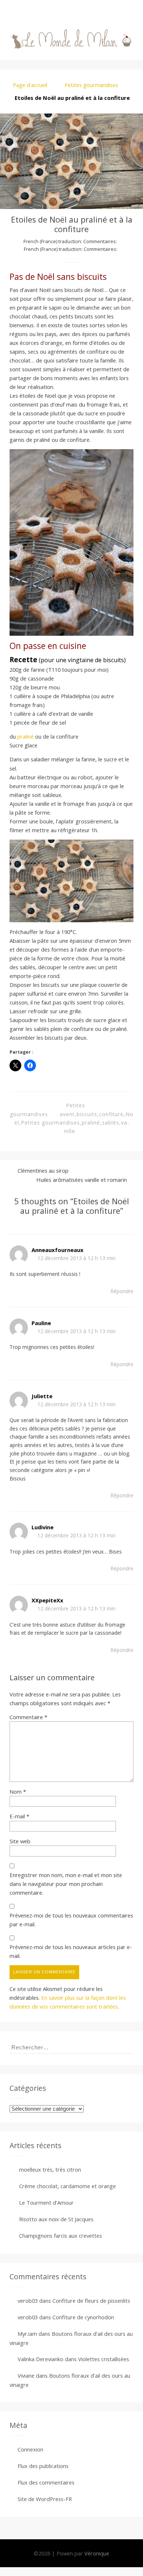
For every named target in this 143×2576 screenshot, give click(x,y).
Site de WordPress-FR (45, 2499)
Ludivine (43, 1527)
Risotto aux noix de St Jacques (56, 2219)
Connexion (30, 2449)
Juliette (42, 1396)
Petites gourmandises (91, 85)
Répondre (122, 1291)
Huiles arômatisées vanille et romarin (82, 1180)
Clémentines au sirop (43, 1170)
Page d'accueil (30, 85)
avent (67, 1114)
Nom (18, 1792)
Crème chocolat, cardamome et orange (67, 2186)
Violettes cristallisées (104, 2359)
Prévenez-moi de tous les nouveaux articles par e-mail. (71, 1951)
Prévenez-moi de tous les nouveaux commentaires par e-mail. (71, 1920)
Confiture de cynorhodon (83, 2317)
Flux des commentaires (46, 2482)
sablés (111, 1123)
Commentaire (28, 1717)
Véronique (97, 2553)
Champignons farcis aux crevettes (60, 2236)
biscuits (87, 1114)
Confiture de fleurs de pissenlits (91, 2301)
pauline (41, 1323)
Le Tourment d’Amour (46, 2202)
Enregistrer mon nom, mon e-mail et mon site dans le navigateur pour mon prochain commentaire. (66, 1884)
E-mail (19, 1816)
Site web (20, 1841)
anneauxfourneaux (58, 1250)
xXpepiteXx (47, 1600)
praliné (26, 736)
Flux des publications (43, 2466)
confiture (111, 1114)
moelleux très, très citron (50, 2169)
